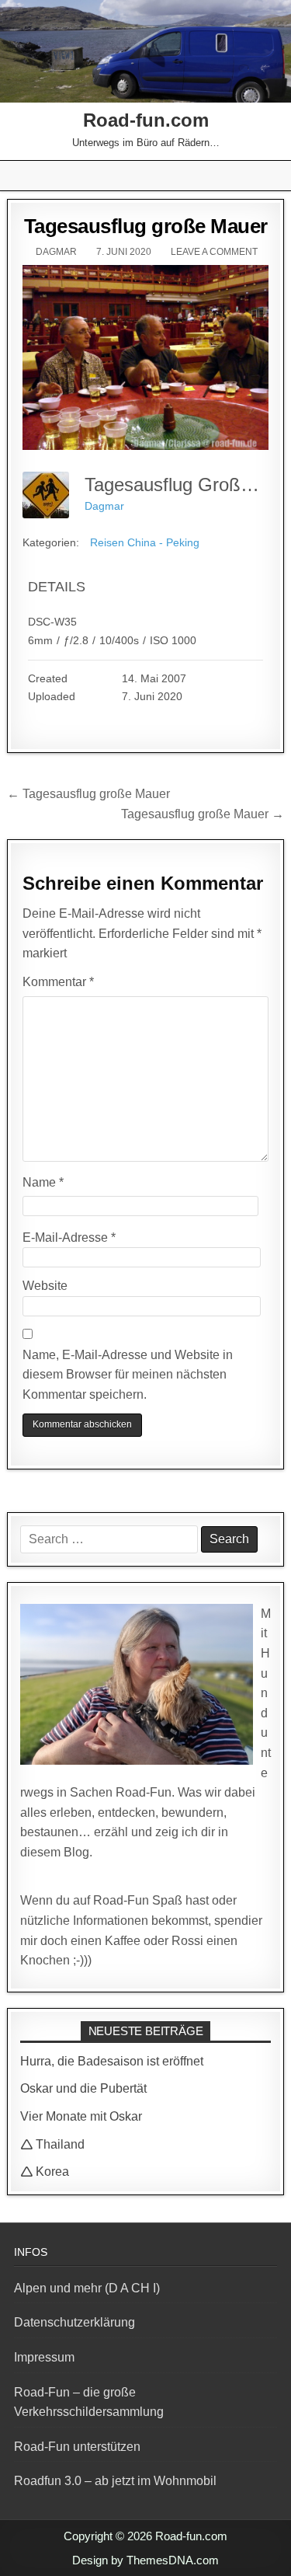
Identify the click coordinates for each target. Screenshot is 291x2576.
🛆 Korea (45, 2172)
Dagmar (56, 252)
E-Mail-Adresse (69, 1237)
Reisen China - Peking (145, 542)
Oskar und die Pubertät (83, 2088)
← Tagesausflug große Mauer (88, 794)
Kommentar (58, 982)
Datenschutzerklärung (74, 2322)
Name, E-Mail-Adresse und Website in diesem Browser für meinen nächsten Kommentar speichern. (128, 1375)
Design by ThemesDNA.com (145, 2560)
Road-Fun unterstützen (77, 2447)
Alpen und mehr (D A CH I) (87, 2288)
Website (45, 1286)
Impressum (44, 2357)
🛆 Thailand (52, 2144)
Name (43, 1182)
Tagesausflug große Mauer (146, 226)
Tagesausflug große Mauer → (203, 814)
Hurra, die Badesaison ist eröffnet (112, 2061)
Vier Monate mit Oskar (81, 2116)
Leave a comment (214, 252)
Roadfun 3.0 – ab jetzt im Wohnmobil (115, 2481)
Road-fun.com (146, 120)
